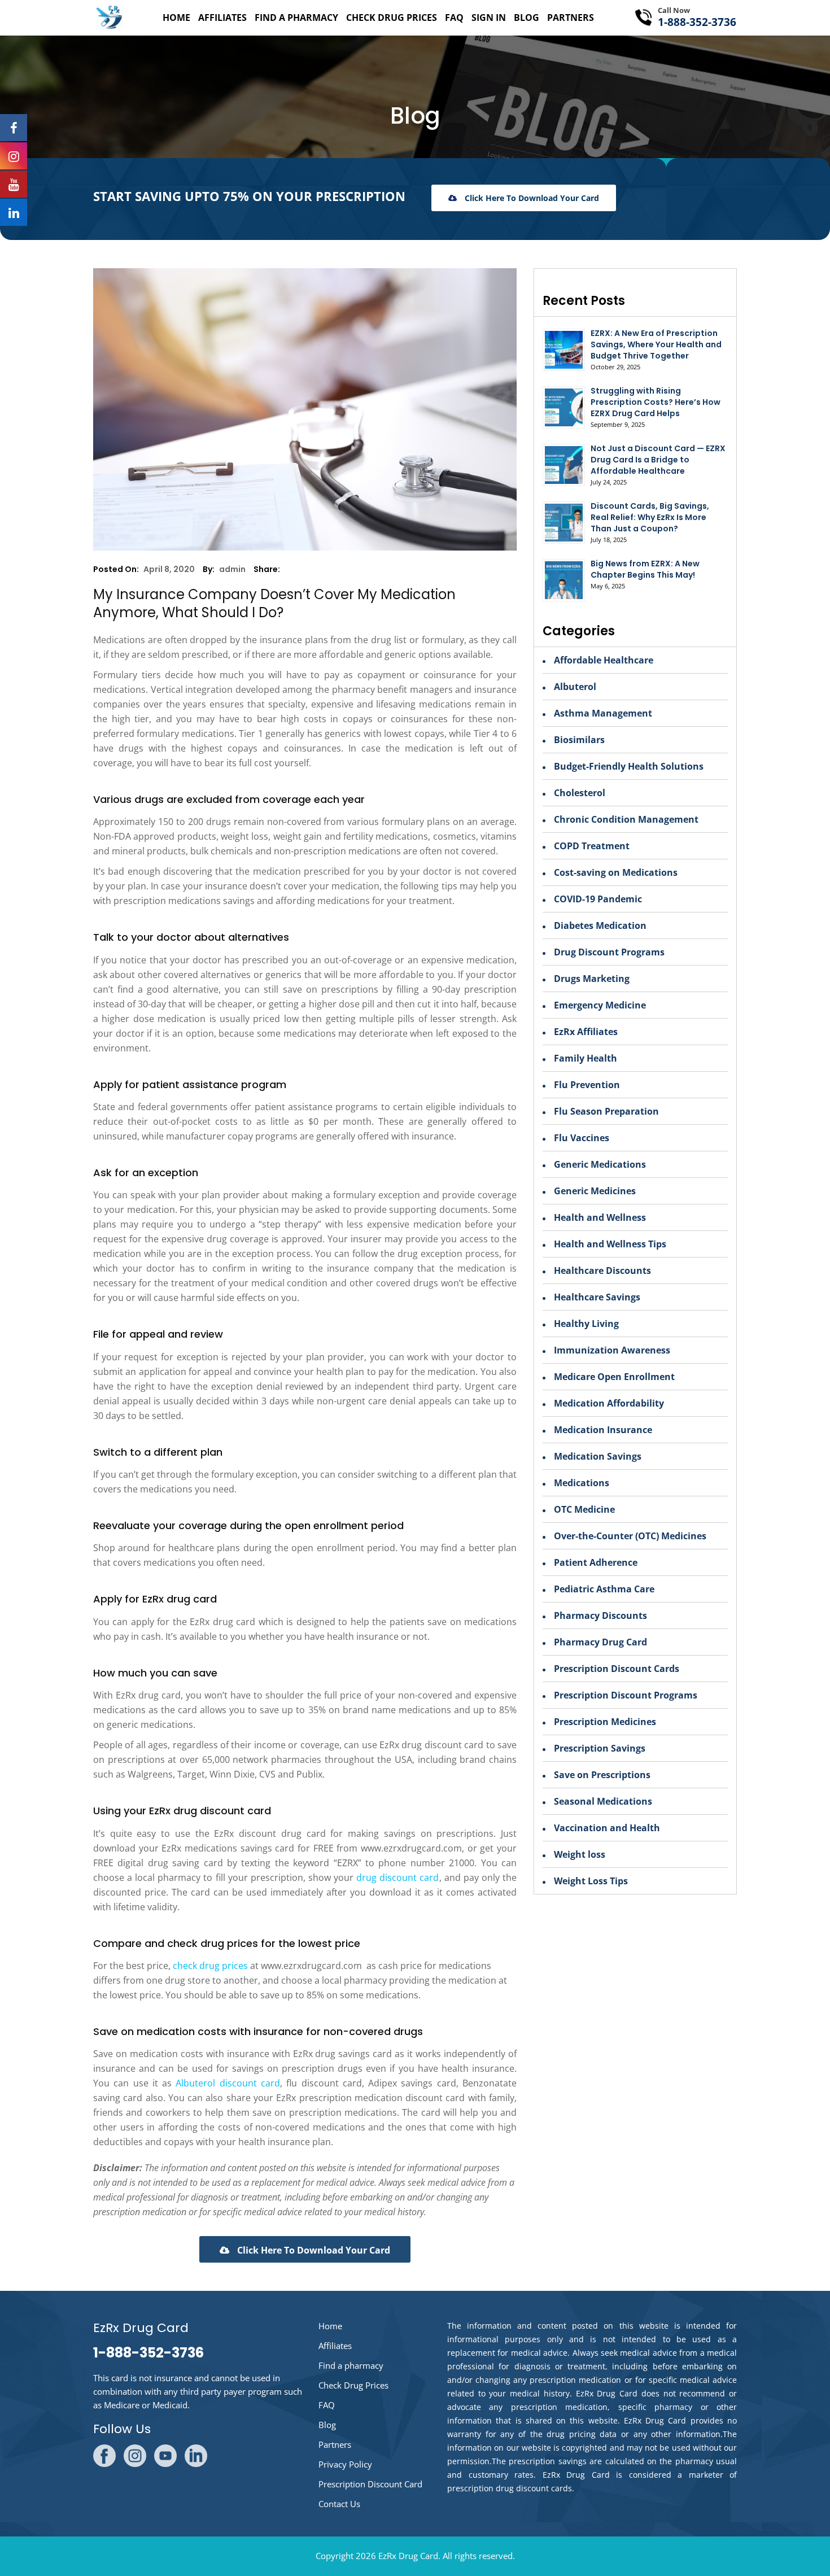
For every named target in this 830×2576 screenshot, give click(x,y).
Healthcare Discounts (602, 1270)
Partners (571, 18)
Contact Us (339, 2504)
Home (176, 18)
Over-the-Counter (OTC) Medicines (630, 1536)
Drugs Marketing (592, 979)
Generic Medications (600, 1164)
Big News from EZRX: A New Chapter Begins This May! (645, 569)
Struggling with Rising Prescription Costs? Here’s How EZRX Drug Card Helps (656, 402)
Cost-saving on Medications (616, 872)
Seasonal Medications (603, 1801)
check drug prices (210, 1966)
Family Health (586, 1058)
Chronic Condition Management (626, 819)
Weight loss (580, 1854)
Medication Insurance (603, 1430)
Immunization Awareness (612, 1350)
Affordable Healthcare (604, 660)
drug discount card (397, 1878)
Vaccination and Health (607, 1828)
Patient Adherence (596, 1562)
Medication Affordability (609, 1403)
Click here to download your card (531, 198)
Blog (527, 18)
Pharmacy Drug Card (600, 1642)
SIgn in (489, 18)
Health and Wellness (600, 1217)
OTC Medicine (584, 1509)
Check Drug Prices (392, 18)
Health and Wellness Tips (610, 1244)
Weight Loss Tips (591, 1881)
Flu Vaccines (582, 1138)
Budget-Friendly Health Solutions (629, 766)
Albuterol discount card (228, 2083)
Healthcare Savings (597, 1297)
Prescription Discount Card (370, 2484)
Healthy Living (586, 1324)
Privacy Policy (345, 2464)
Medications (582, 1483)
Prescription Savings (600, 1748)
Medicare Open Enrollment (614, 1377)
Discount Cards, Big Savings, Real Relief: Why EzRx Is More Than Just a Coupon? (650, 517)
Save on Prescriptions (602, 1775)
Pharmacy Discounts (600, 1616)
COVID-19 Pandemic (598, 899)
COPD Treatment (592, 846)
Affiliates (222, 18)
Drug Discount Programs (609, 952)
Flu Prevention (587, 1085)
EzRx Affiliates (586, 1032)
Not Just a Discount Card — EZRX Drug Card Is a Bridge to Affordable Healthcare (658, 460)
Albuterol (575, 687)
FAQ (454, 18)
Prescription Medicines (605, 1722)
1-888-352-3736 (697, 22)
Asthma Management (603, 713)
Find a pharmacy (296, 18)
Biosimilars (579, 740)
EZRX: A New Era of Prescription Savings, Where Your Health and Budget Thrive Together (656, 344)
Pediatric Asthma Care (604, 1589)
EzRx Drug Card (408, 2556)
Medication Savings (598, 1456)
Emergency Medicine (600, 1005)
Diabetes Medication (600, 925)
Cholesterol (580, 793)
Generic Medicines (595, 1191)
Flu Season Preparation (606, 1111)
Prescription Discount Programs (626, 1695)
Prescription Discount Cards (617, 1669)
